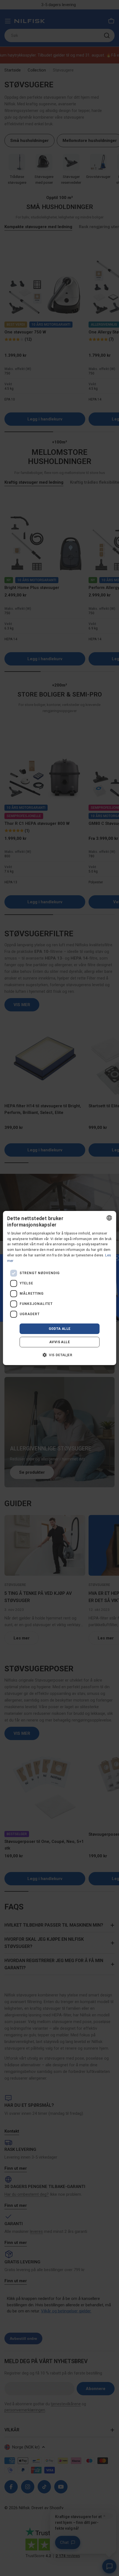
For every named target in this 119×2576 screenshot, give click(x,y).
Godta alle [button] (60, 1329)
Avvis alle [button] (59, 1342)
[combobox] (109, 1218)
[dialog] (60, 1288)
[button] (59, 1355)
